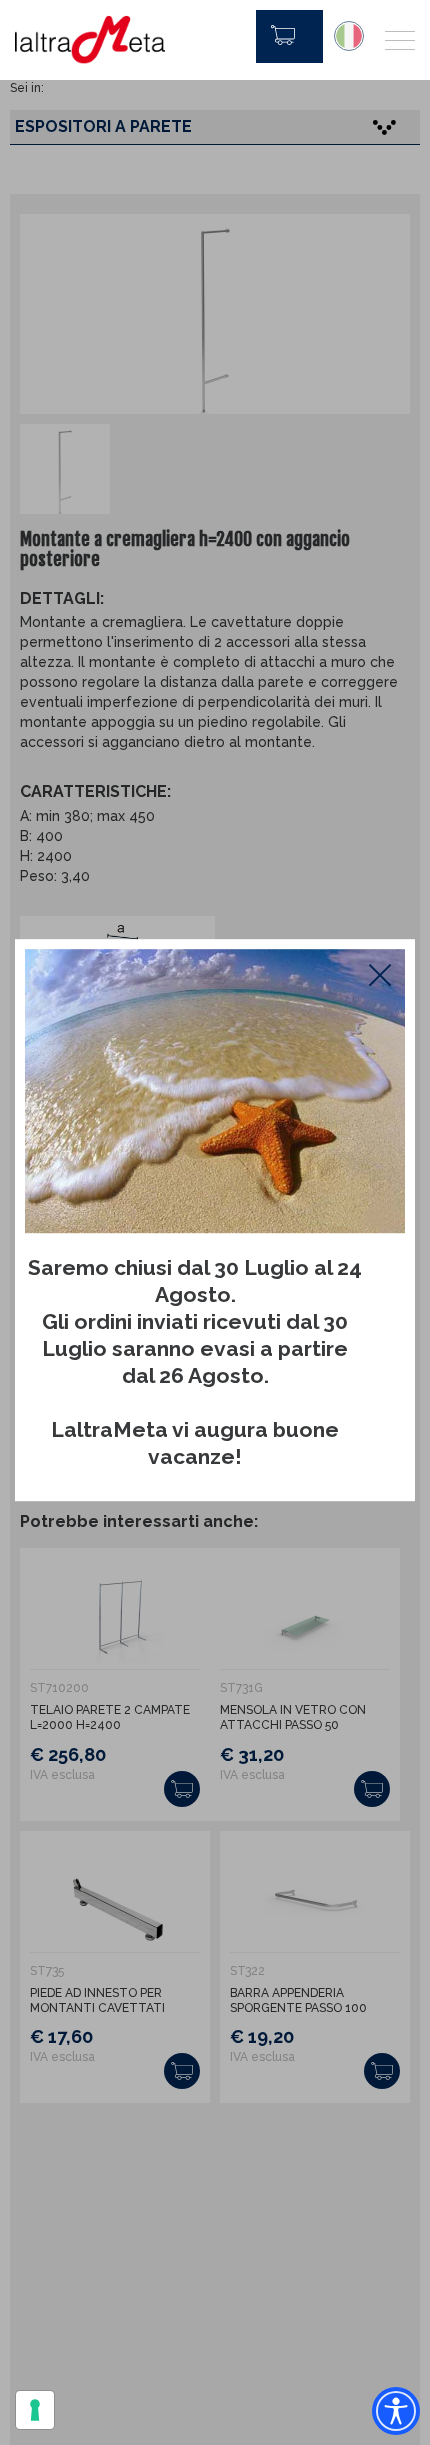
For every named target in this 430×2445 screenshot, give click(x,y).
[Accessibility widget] (396, 2411)
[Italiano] (349, 36)
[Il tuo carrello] (289, 36)
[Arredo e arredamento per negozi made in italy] (90, 40)
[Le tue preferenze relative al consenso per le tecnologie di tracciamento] (35, 2410)
